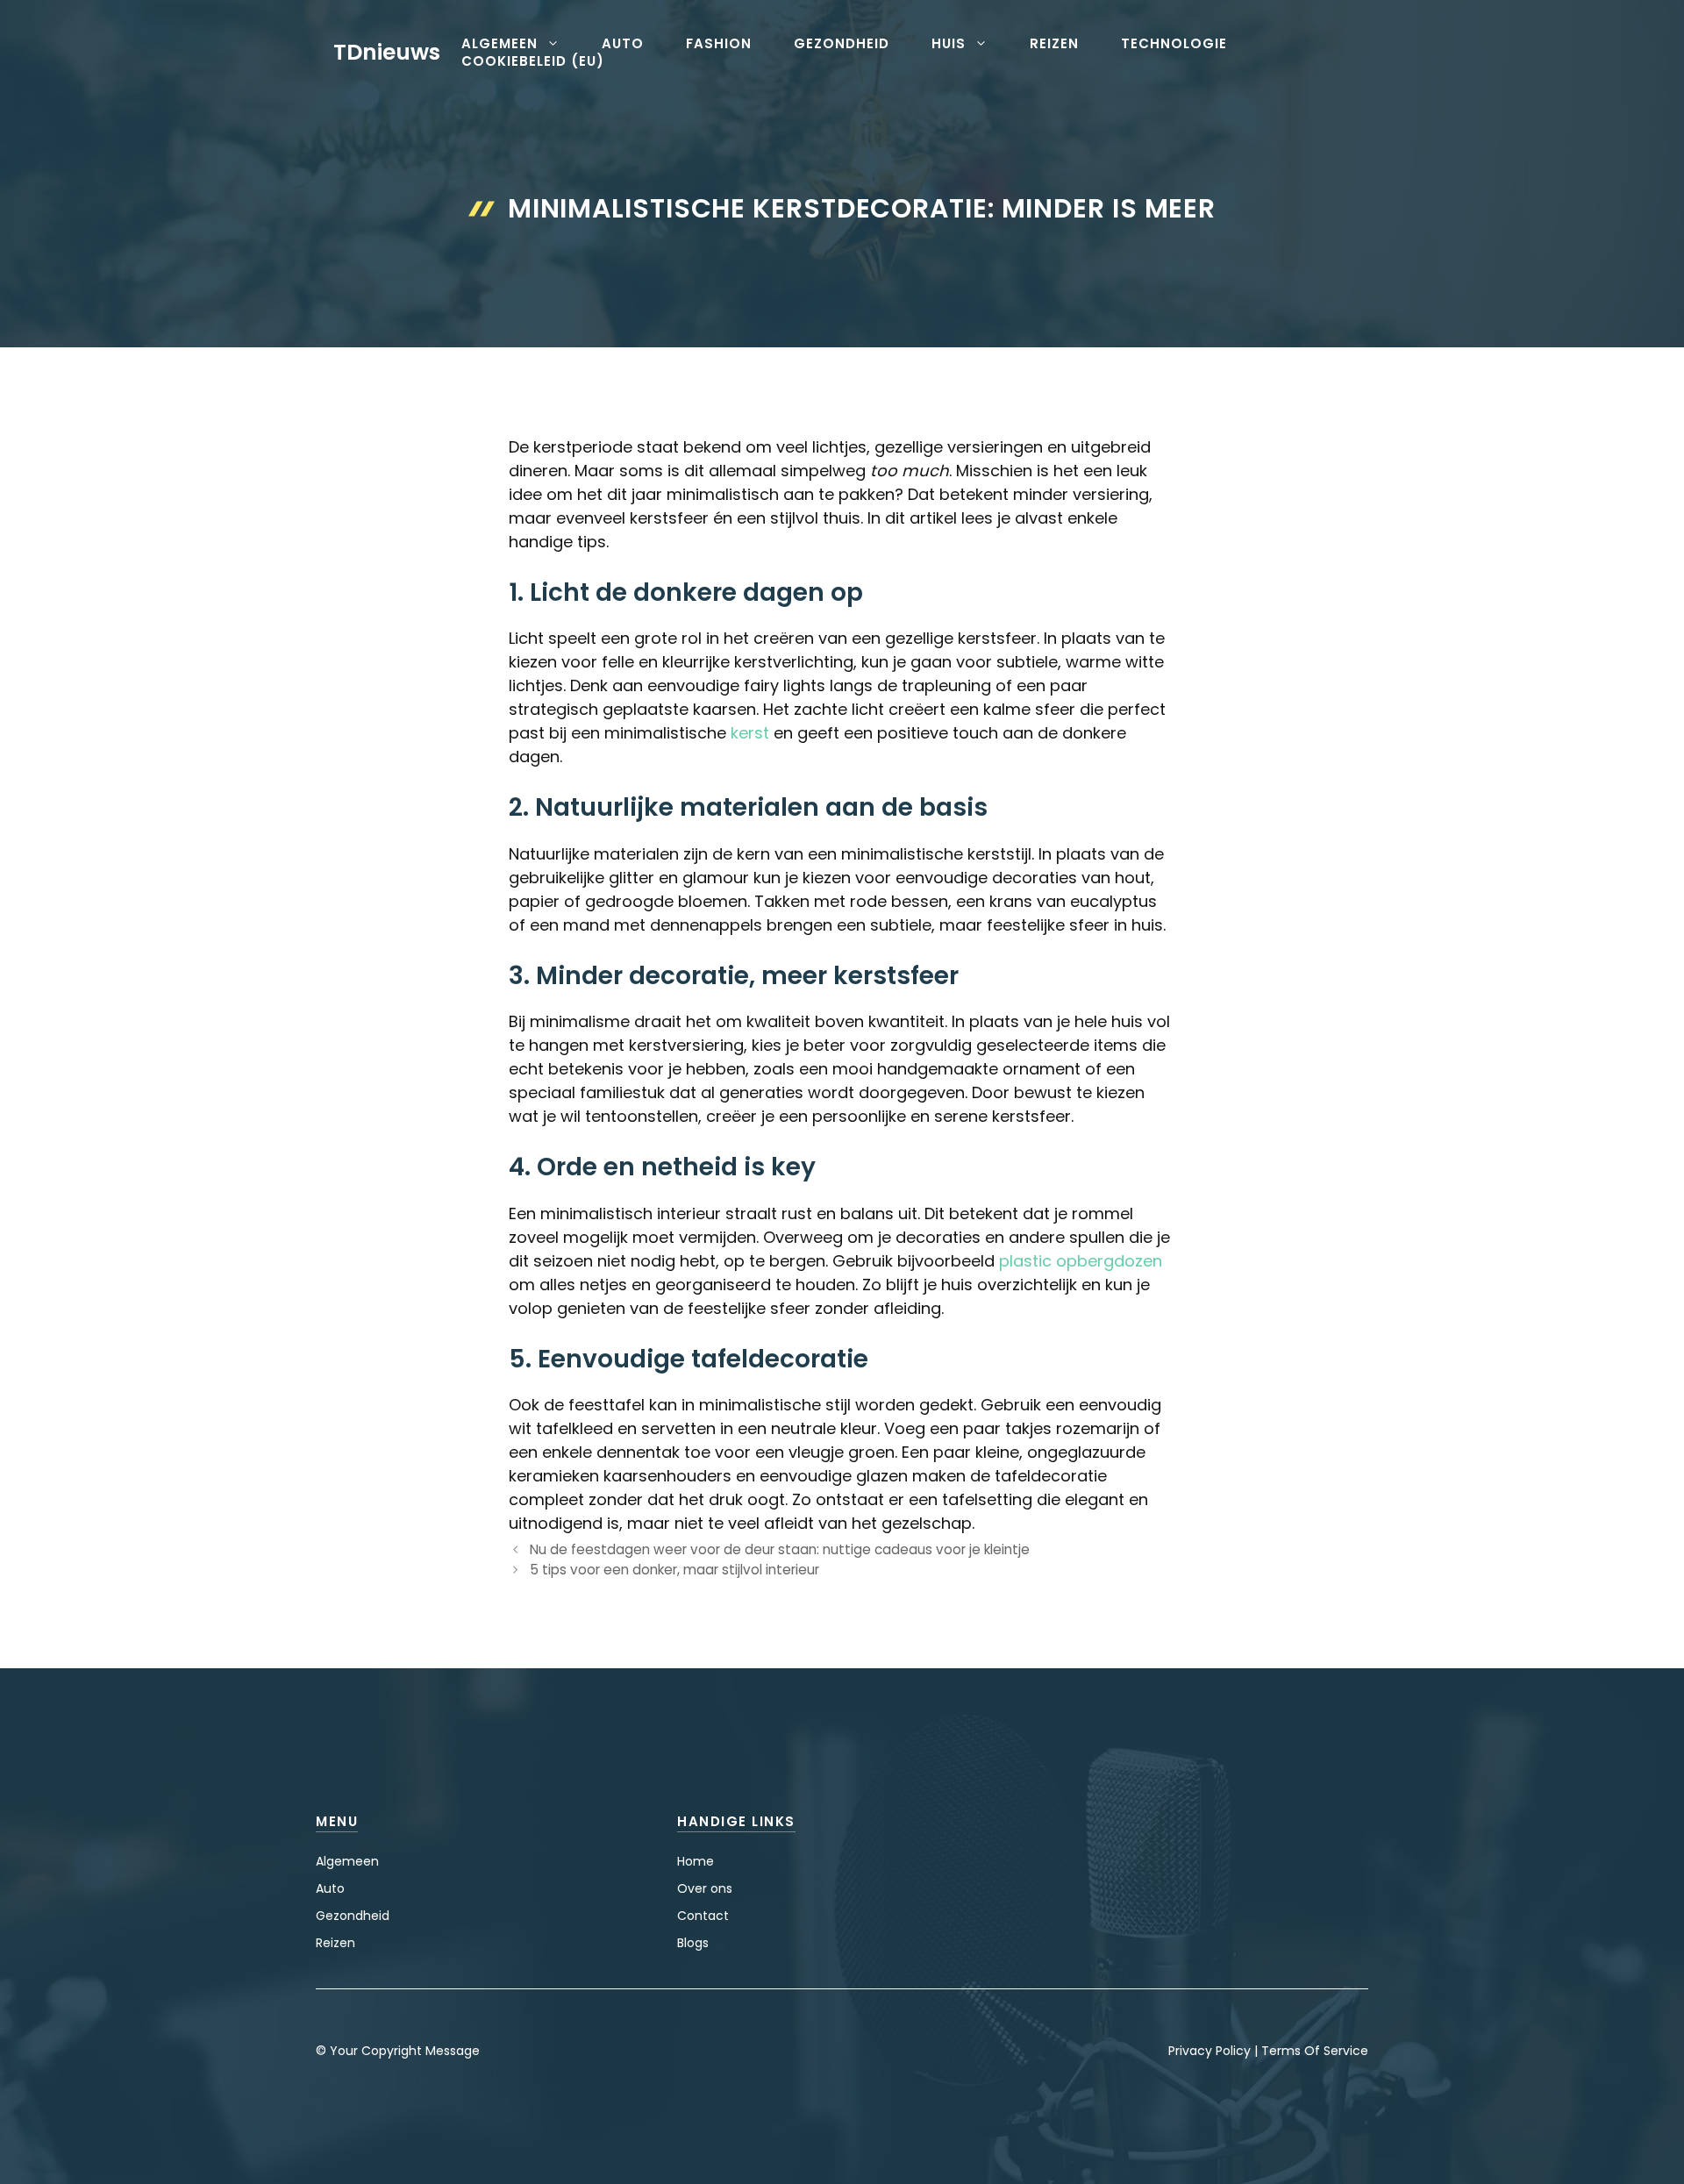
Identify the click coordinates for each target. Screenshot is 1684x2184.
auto (623, 44)
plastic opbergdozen (1081, 1261)
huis (949, 44)
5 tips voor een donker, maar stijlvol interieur (674, 1570)
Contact (703, 1916)
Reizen (335, 1943)
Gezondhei (349, 1916)
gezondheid (842, 44)
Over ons (705, 1888)
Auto (330, 1888)
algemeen (499, 44)
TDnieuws (387, 52)
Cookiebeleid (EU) (533, 61)
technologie (1174, 44)
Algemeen (347, 1861)
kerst (750, 733)
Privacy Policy (1209, 2051)
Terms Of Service (1315, 2051)
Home (696, 1861)
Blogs (693, 1943)
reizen (1054, 44)
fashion (719, 44)
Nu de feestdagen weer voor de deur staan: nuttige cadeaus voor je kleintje (780, 1549)
